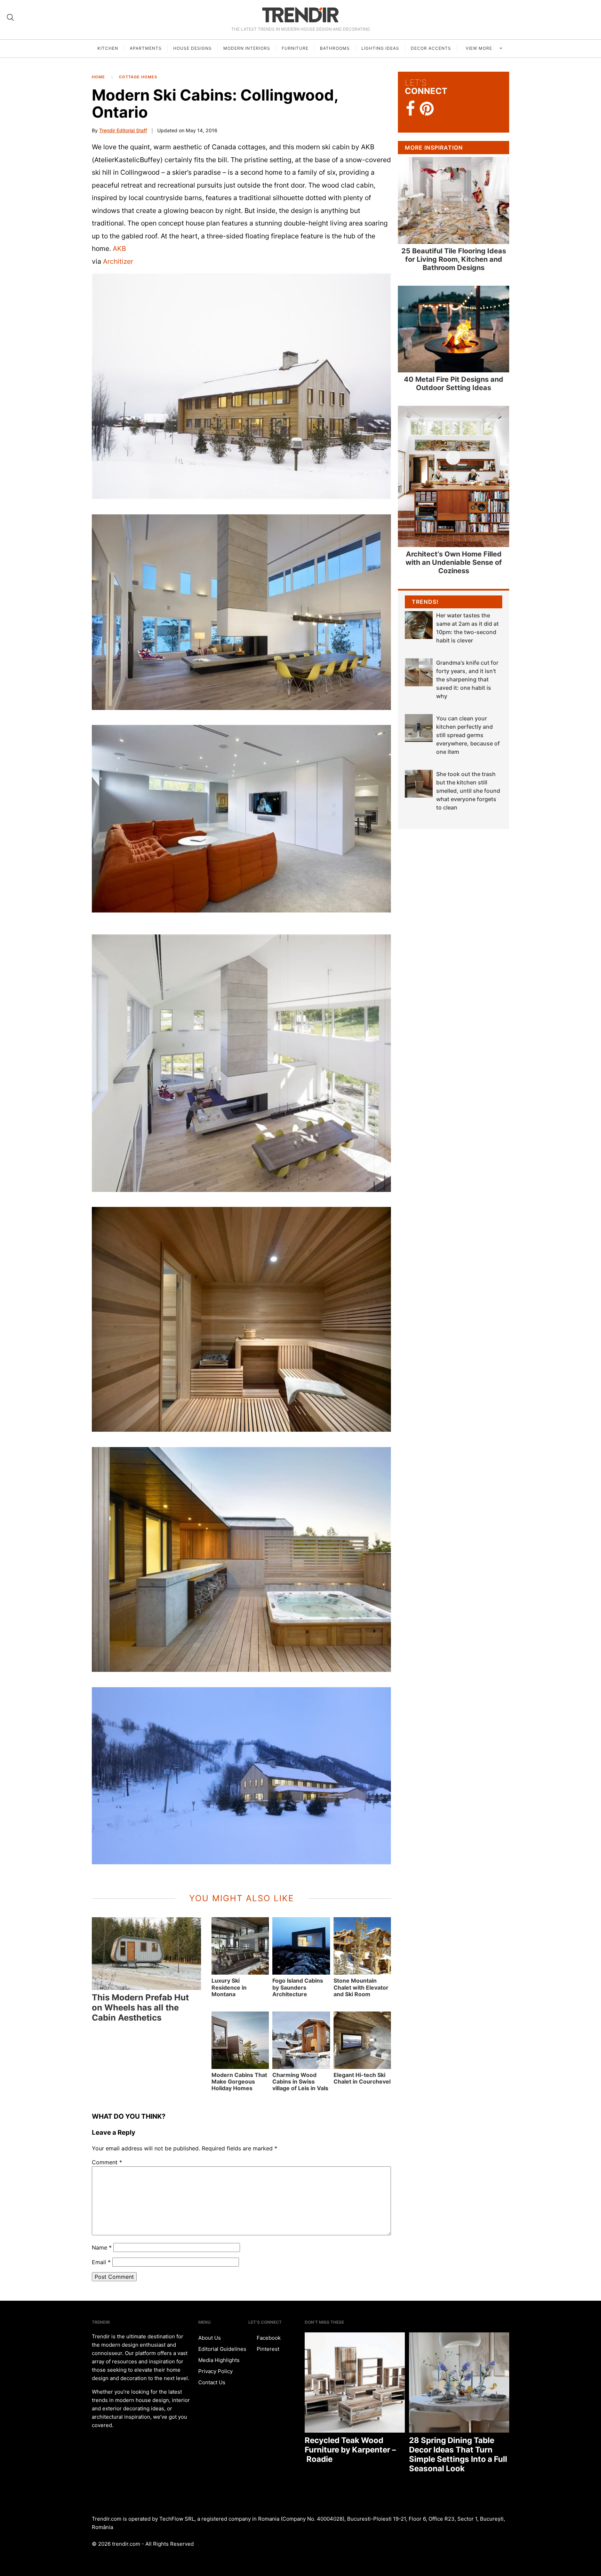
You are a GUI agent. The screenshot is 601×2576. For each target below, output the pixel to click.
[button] (241, 386)
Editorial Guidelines (222, 2349)
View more (480, 48)
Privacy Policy (215, 2371)
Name (102, 2247)
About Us (210, 2338)
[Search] (10, 17)
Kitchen (108, 48)
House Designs (193, 48)
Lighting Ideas (380, 48)
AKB (119, 248)
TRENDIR (300, 15)
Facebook (268, 2338)
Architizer (118, 261)
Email (101, 2262)
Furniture (295, 48)
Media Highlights (219, 2360)
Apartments (146, 48)
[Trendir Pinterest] (427, 109)
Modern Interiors (247, 48)
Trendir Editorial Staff (123, 130)
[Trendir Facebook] (411, 109)
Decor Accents (431, 48)
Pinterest (267, 2349)
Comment (107, 2162)
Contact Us (212, 2382)
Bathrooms (335, 48)
